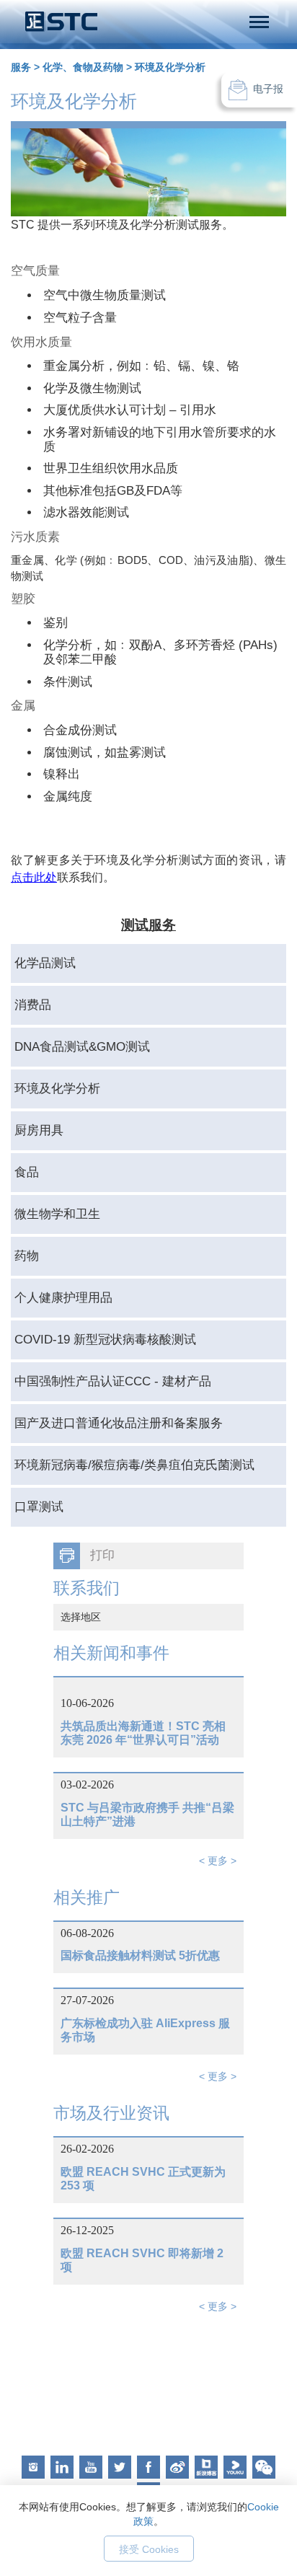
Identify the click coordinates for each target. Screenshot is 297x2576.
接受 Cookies (149, 2549)
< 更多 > (218, 1861)
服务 (21, 67)
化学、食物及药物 (83, 67)
